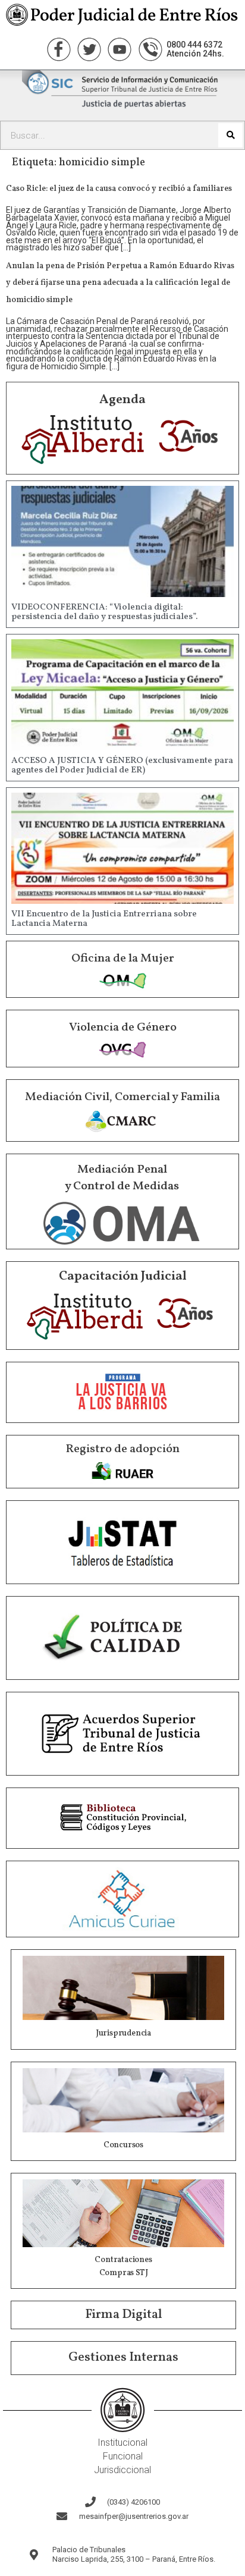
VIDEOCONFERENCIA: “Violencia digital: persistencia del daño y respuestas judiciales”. (104, 612)
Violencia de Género (123, 1028)
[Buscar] (230, 135)
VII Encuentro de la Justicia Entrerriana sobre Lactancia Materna (104, 919)
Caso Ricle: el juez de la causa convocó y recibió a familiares (119, 189)
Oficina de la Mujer (123, 959)
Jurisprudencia (123, 2033)
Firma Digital (124, 2315)
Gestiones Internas (123, 2357)
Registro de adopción (122, 1449)
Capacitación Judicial (123, 1276)
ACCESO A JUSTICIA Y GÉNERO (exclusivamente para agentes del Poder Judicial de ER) (122, 766)
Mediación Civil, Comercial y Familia (122, 1097)
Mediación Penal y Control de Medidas (122, 1178)
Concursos (123, 2145)
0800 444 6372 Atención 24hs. (195, 49)
